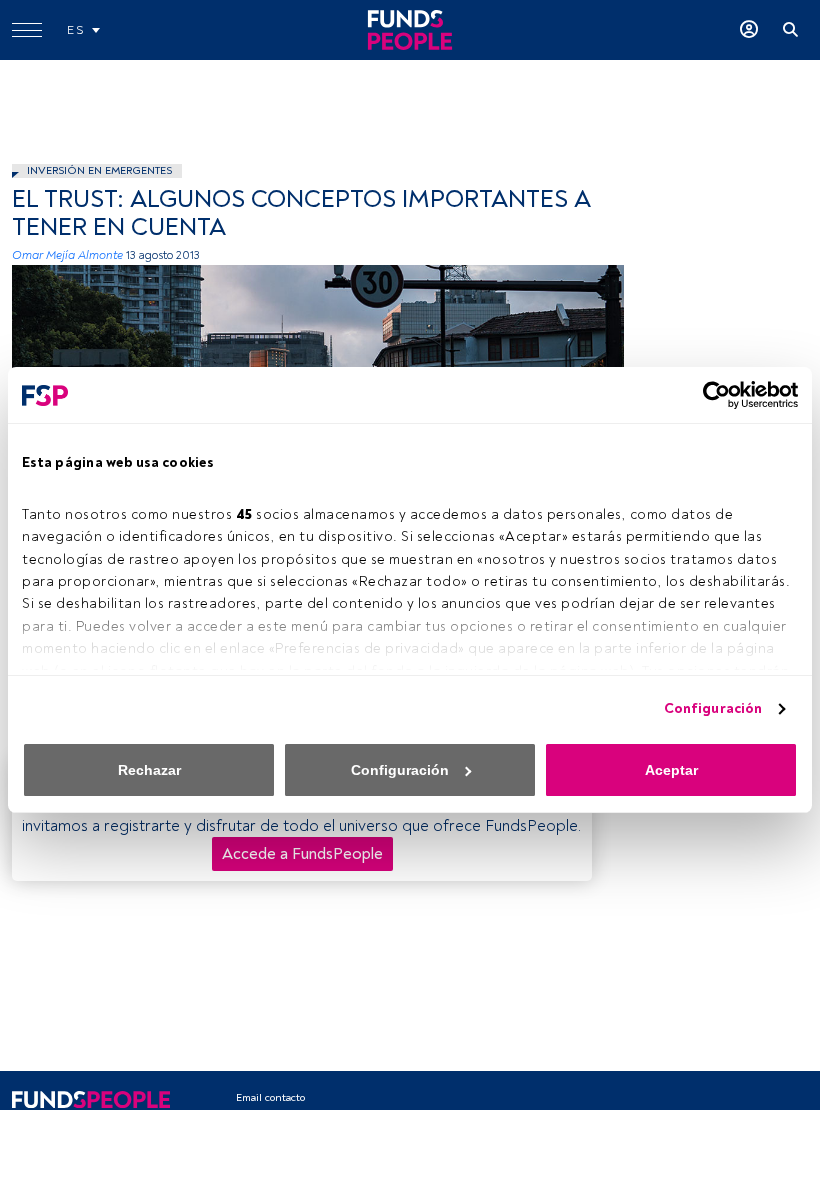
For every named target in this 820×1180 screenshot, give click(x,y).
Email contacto (270, 1097)
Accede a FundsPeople (302, 854)
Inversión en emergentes (99, 170)
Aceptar (671, 770)
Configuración (713, 708)
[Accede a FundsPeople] (749, 30)
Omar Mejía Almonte (67, 255)
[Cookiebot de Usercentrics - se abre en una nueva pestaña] (710, 395)
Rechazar (149, 770)
